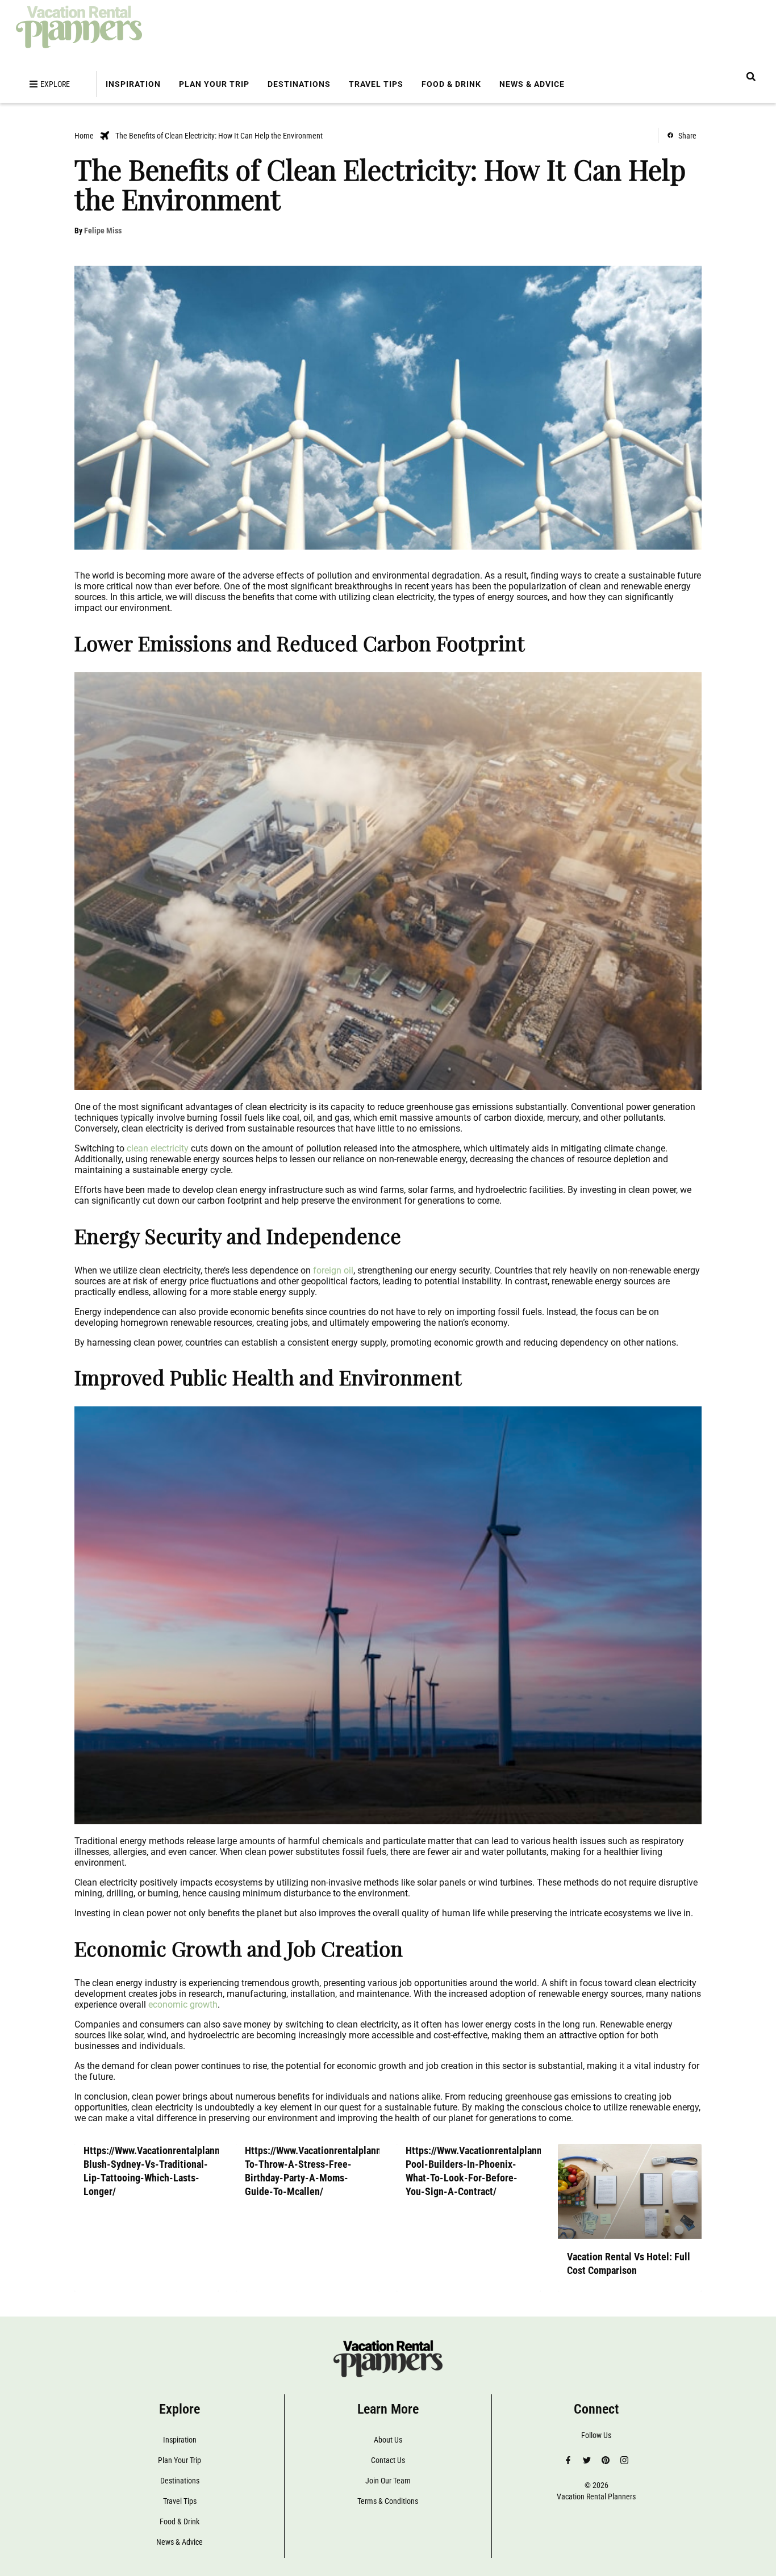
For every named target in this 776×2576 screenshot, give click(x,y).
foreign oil (333, 1270)
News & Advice (532, 84)
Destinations (299, 84)
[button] (751, 76)
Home (84, 136)
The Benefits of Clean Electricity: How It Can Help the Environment (219, 136)
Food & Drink (451, 84)
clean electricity (158, 1148)
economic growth (183, 2005)
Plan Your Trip (214, 84)
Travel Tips (376, 84)
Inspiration (133, 84)
